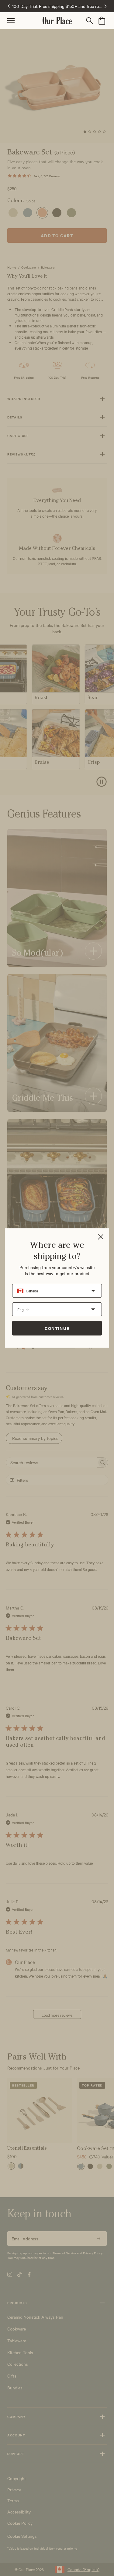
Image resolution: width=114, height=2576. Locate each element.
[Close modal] (101, 1237)
